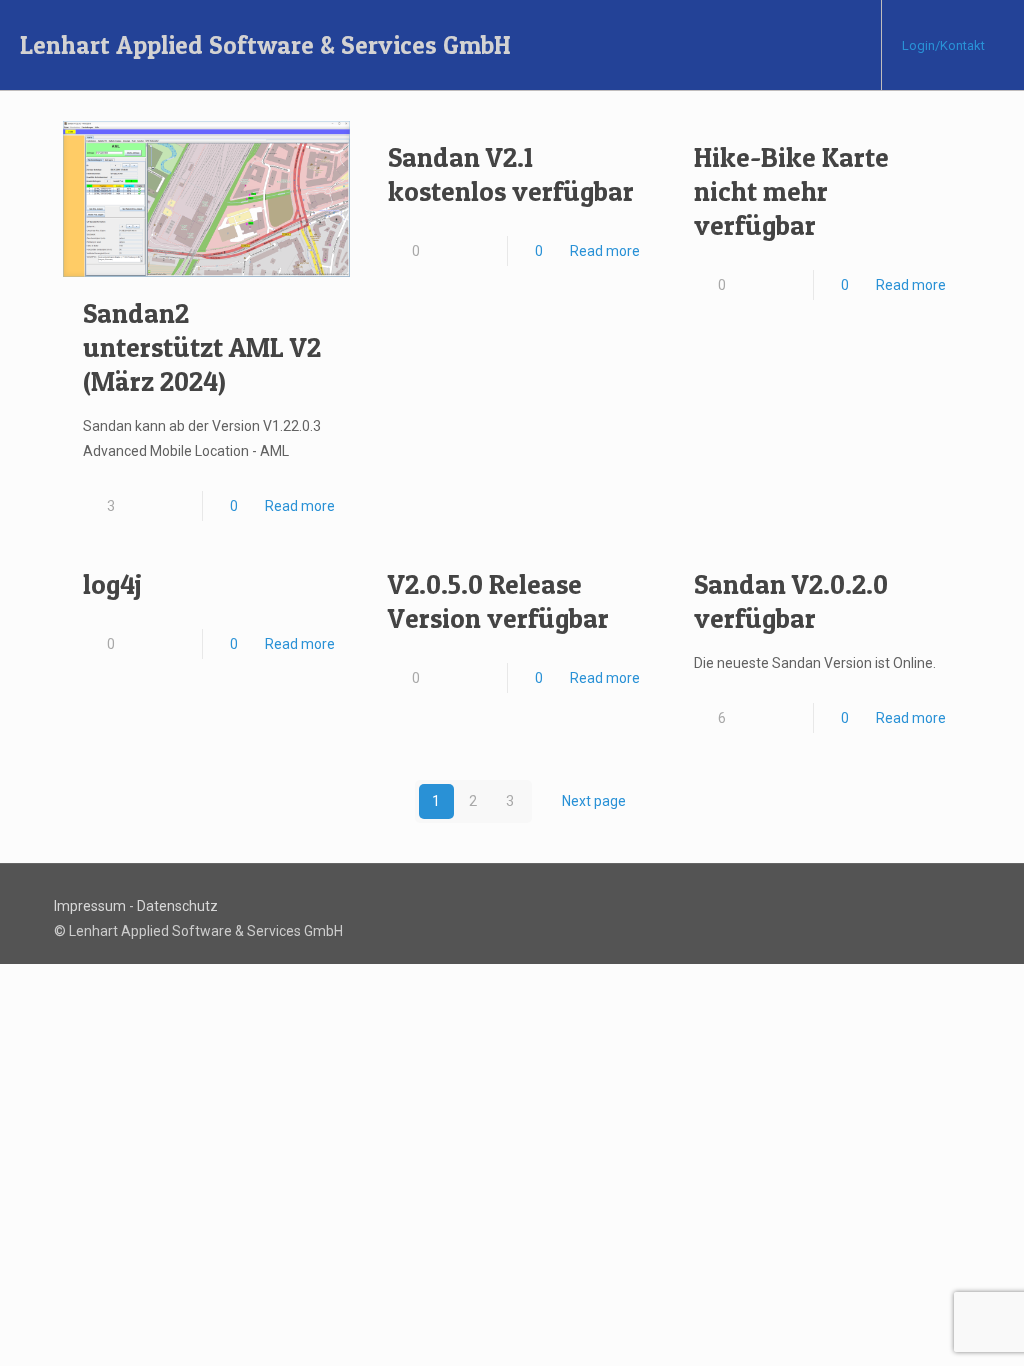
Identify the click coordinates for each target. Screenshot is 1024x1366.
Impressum (90, 906)
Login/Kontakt (943, 45)
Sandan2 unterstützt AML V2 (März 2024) (202, 347)
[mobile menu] (849, 45)
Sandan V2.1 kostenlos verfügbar (511, 174)
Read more (300, 506)
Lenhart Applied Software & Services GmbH (265, 45)
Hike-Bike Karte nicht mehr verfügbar (791, 191)
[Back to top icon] (963, 897)
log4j (112, 584)
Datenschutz (177, 906)
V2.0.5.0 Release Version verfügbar (498, 601)
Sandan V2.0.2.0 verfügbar (791, 601)
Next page (594, 801)
